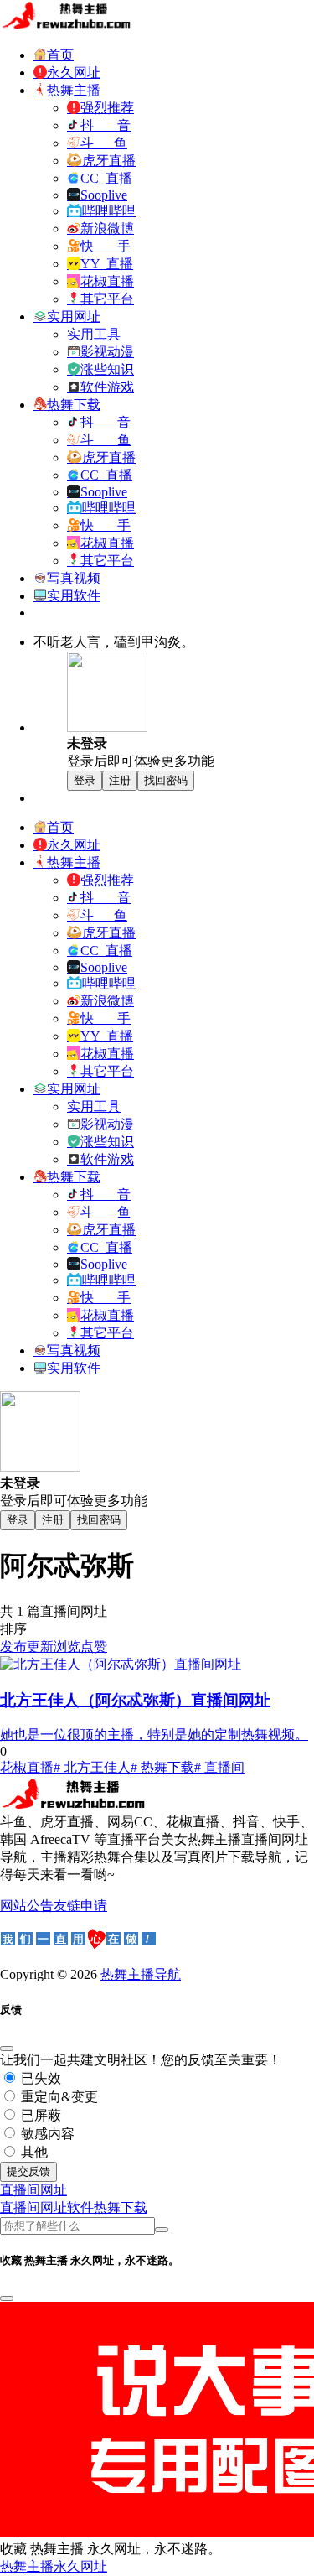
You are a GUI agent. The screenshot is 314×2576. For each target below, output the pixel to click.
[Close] (7, 2049)
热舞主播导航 (141, 1974)
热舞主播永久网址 (54, 2566)
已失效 (39, 2078)
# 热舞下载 (162, 1767)
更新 (40, 1646)
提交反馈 (28, 2171)
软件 (80, 2207)
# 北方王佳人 (92, 1767)
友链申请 (80, 1906)
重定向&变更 (58, 2097)
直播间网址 (33, 2207)
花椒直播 (27, 1767)
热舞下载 (121, 2207)
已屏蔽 (39, 2115)
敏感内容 (46, 2134)
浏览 (67, 1646)
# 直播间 (219, 1767)
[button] (33, 2190)
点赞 (94, 1646)
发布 (13, 1646)
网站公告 (27, 1906)
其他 (33, 2152)
